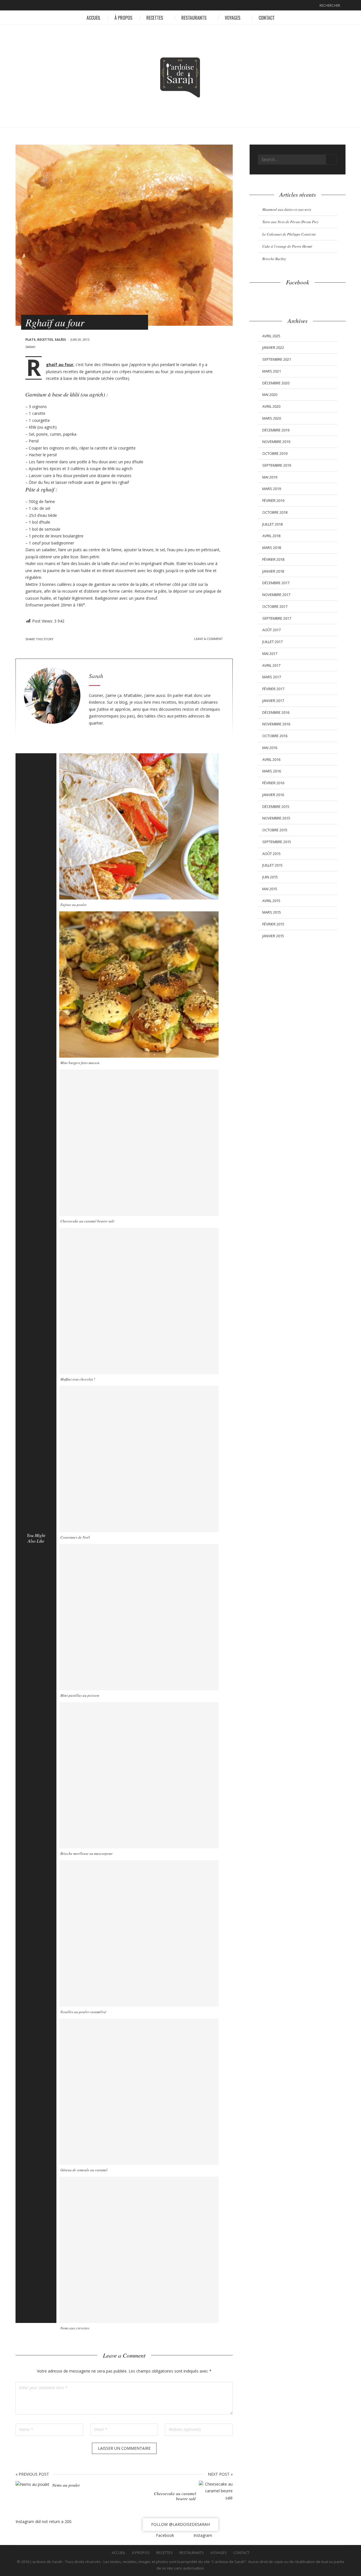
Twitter (67, 639)
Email (90, 639)
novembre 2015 (276, 818)
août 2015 (271, 854)
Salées (60, 339)
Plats (30, 339)
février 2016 (273, 783)
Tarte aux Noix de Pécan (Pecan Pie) (290, 222)
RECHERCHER (330, 5)
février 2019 (273, 500)
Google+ (82, 639)
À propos (123, 18)
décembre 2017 (276, 583)
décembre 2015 (276, 807)
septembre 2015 (277, 842)
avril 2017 (271, 665)
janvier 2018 (273, 571)
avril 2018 (271, 536)
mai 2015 (270, 889)
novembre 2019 (276, 442)
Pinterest (75, 639)
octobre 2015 (275, 830)
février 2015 (273, 924)
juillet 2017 (272, 642)
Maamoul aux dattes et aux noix (287, 209)
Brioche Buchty (274, 259)
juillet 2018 (272, 524)
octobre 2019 (275, 453)
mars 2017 (272, 677)
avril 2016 (271, 759)
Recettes (155, 18)
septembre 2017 (277, 618)
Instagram (185, 6)
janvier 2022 (273, 347)
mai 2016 (270, 748)
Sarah (30, 347)
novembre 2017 (276, 595)
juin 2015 (270, 877)
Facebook (176, 6)
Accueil (93, 18)
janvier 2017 (273, 701)
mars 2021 (272, 371)
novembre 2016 (276, 724)
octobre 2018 (275, 512)
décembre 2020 (276, 383)
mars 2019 (272, 489)
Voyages (233, 18)
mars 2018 (272, 548)
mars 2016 (272, 771)
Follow (180, 2524)
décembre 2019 (276, 430)
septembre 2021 (277, 359)
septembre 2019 (277, 465)
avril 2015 (271, 901)
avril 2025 (271, 336)
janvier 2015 (273, 936)
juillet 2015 (272, 865)
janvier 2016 (273, 795)
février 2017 (273, 689)
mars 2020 (272, 418)
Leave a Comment (208, 639)
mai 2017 (270, 654)
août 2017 (271, 630)
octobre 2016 (275, 736)
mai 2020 (270, 395)
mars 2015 (272, 912)
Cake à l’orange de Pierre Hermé (287, 246)
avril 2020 (271, 406)
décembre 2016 (276, 712)
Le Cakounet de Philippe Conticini (289, 234)
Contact (267, 18)
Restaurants (194, 18)
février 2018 (273, 559)
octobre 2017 (275, 606)
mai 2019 (270, 477)
